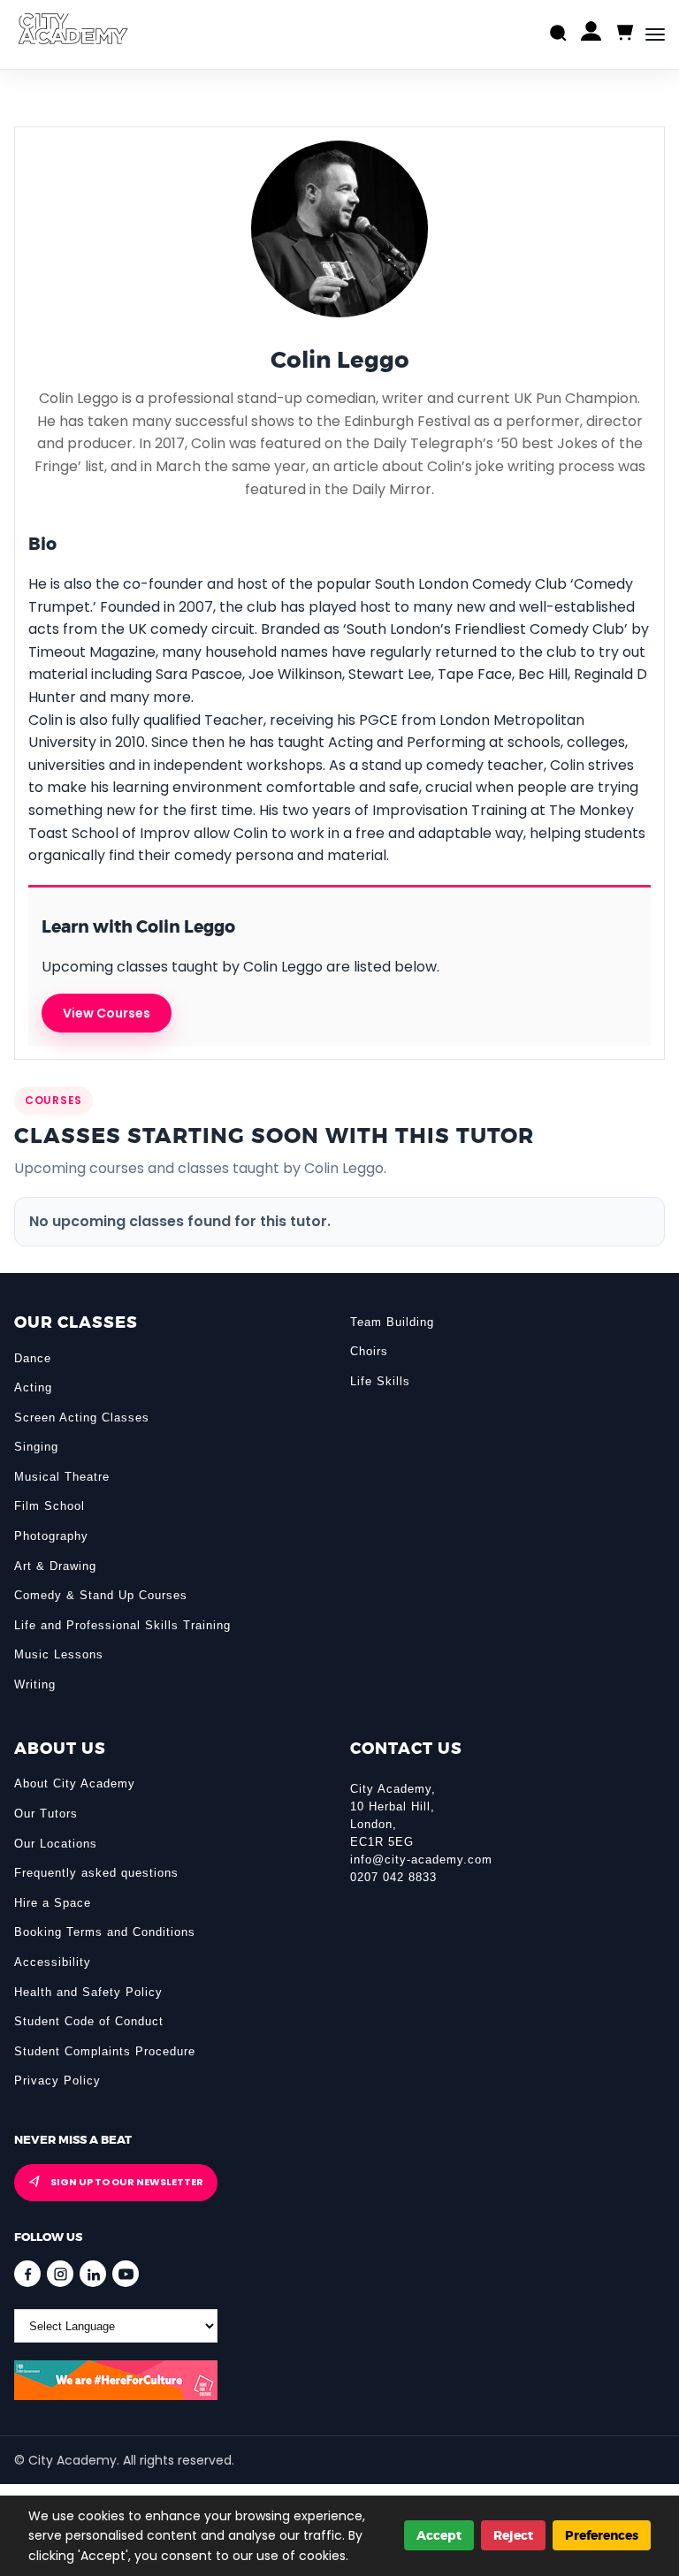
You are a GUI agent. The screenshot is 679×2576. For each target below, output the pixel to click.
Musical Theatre (62, 1477)
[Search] (558, 35)
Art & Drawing (55, 1566)
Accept (439, 2535)
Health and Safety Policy (88, 1992)
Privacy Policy (57, 2081)
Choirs (369, 1351)
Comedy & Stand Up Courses (101, 1595)
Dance (33, 1358)
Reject (513, 2535)
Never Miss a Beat (73, 2140)
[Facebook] (27, 2274)
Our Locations (56, 1844)
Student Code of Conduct (89, 2021)
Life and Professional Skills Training (122, 1625)
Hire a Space (53, 1903)
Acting (33, 1387)
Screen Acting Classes (82, 1418)
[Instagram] (60, 2274)
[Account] (591, 35)
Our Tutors (46, 1814)
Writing (35, 1684)
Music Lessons (59, 1654)
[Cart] (624, 33)
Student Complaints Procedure (105, 2051)
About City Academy (75, 1783)
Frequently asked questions (96, 1873)
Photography (51, 1536)
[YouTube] (126, 2274)
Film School (50, 1506)
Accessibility (53, 1962)
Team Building (392, 1322)
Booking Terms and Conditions (105, 1932)
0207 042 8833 (393, 1877)
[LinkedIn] (93, 2274)
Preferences (602, 2535)
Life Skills (380, 1381)
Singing (36, 1447)
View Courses (107, 1013)
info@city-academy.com (421, 1860)
